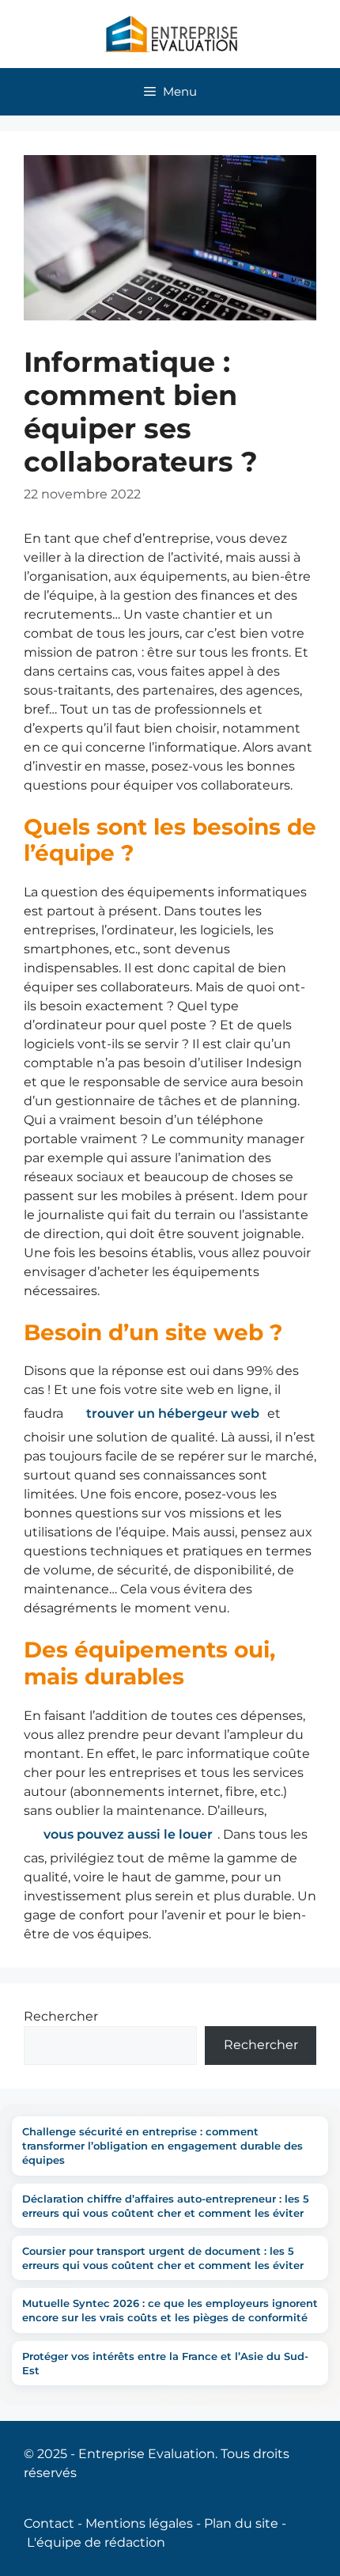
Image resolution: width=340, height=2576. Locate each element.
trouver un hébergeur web (173, 1413)
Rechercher (61, 2016)
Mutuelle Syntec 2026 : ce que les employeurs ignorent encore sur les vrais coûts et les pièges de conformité (170, 2310)
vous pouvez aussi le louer (128, 1834)
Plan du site (241, 2523)
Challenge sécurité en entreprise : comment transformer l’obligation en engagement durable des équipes (162, 2146)
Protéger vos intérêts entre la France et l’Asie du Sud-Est (165, 2363)
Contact (49, 2523)
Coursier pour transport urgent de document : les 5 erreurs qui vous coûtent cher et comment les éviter (163, 2258)
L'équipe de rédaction (96, 2542)
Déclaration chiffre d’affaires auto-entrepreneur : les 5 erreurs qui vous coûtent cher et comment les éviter (166, 2206)
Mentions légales (139, 2523)
